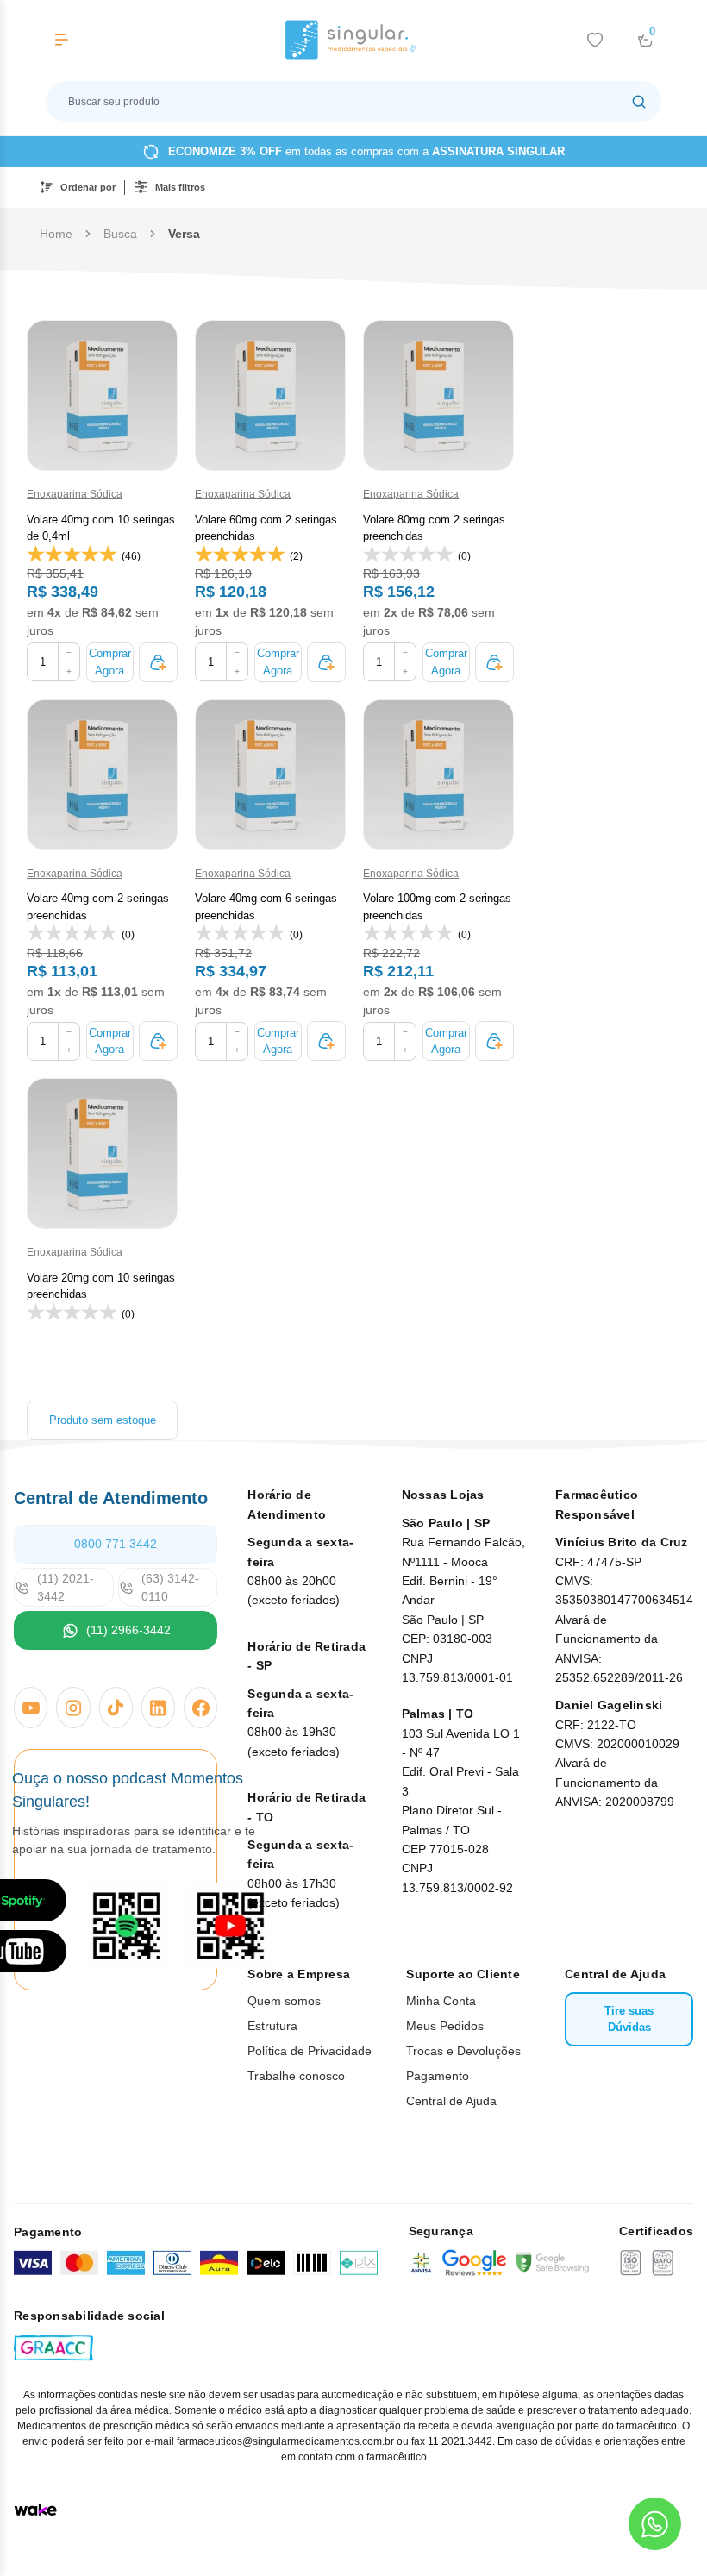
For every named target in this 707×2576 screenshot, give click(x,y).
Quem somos (284, 2001)
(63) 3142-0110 (170, 1587)
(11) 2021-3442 (66, 1587)
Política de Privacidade (310, 2051)
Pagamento (438, 2076)
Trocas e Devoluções (463, 2051)
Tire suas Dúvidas (629, 2019)
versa (184, 234)
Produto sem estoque (103, 1420)
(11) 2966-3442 (128, 1630)
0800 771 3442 (116, 1544)
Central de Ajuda (451, 2101)
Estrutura (272, 2026)
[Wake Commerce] (35, 2510)
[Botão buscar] (639, 101)
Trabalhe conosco (296, 2076)
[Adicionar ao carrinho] (158, 662)
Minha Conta (441, 2001)
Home (56, 234)
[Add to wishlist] (595, 40)
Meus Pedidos (445, 2026)
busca (120, 234)
